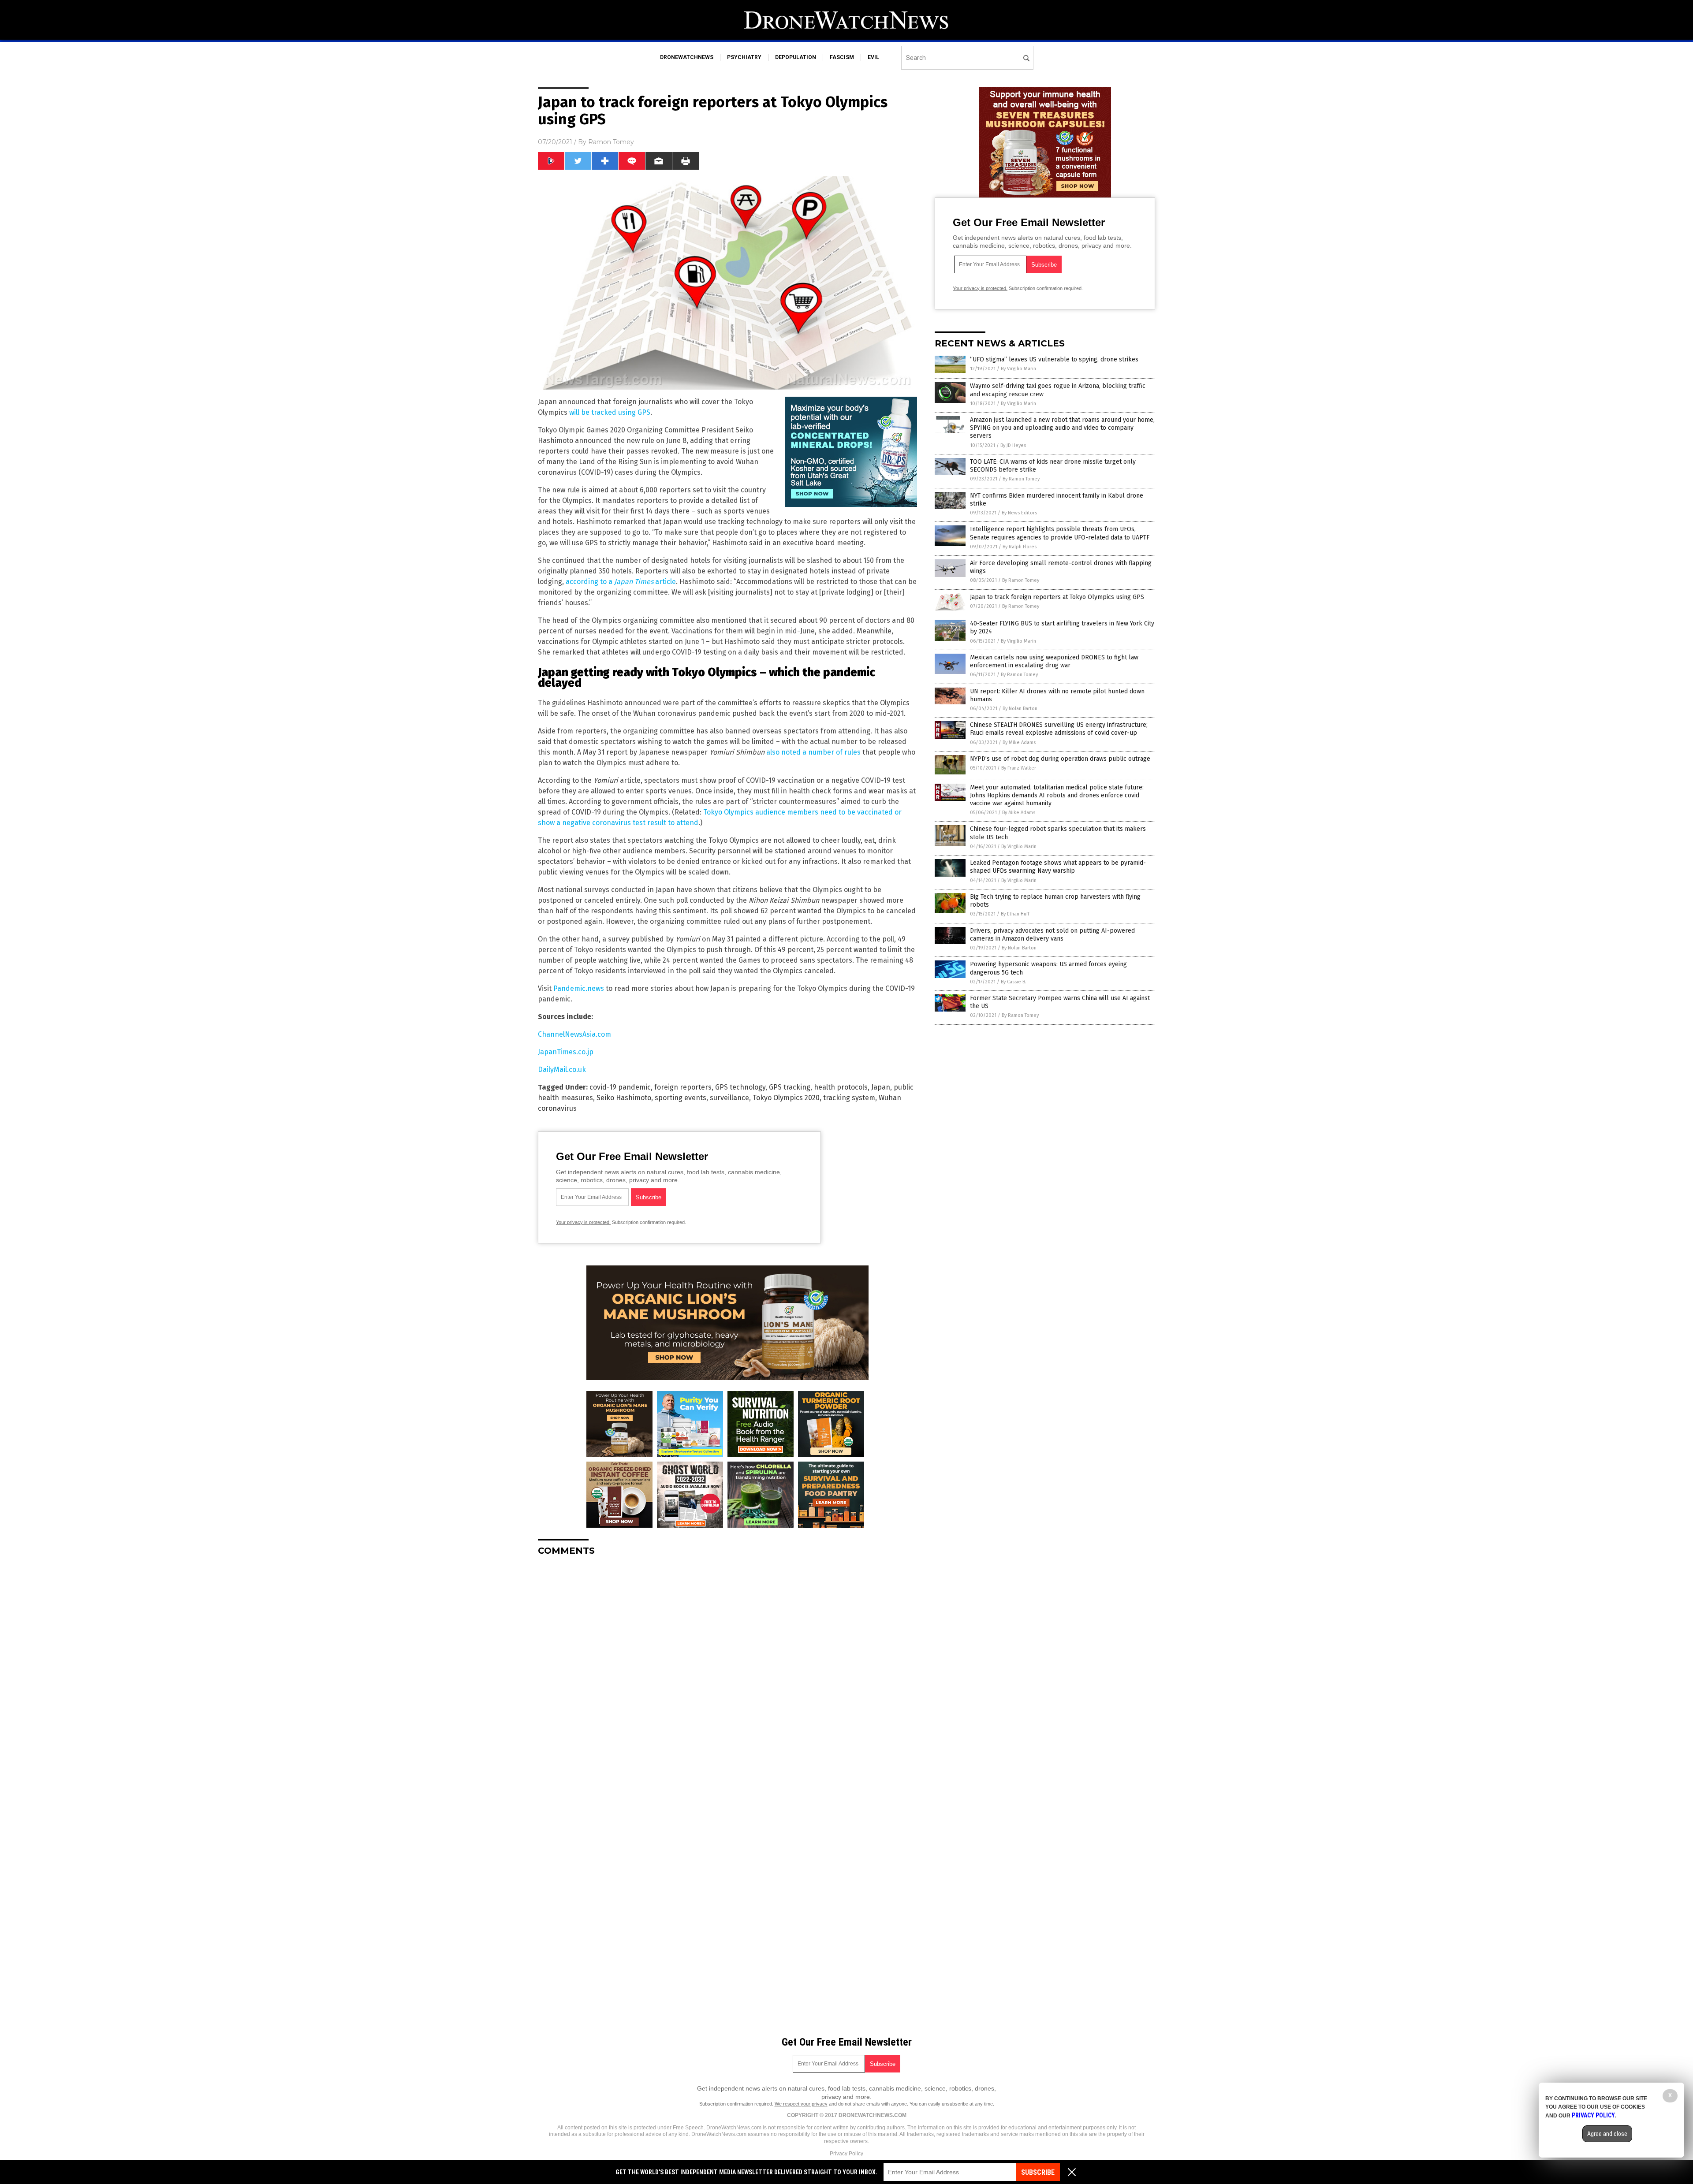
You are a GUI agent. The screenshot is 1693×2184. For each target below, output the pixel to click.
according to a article (621, 582)
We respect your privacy (801, 2104)
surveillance (729, 1098)
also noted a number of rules (813, 752)
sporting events (681, 1098)
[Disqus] (727, 1673)
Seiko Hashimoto (624, 1098)
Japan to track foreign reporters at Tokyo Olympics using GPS (1057, 597)
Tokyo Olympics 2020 (786, 1098)
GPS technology (740, 1087)
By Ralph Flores (1020, 547)
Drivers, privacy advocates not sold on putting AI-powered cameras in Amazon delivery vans (1052, 935)
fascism (842, 57)
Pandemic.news (579, 988)
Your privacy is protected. (583, 1222)
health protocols (841, 1087)
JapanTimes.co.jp (566, 1052)
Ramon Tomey (611, 142)
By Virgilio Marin (1018, 369)
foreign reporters (683, 1087)
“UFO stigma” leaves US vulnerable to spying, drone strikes (1054, 359)
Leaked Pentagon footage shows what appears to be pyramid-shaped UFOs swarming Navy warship (1058, 867)
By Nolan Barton (1020, 709)
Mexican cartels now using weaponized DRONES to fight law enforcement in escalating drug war (1054, 661)
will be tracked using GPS (610, 412)
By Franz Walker (1019, 768)
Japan (881, 1087)
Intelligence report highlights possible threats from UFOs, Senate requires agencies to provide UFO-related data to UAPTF (1060, 533)
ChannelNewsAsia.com (574, 1034)
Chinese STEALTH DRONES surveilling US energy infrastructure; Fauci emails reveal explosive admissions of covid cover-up (1059, 729)
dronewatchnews (687, 57)
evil (873, 57)
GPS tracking (790, 1087)
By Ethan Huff (1015, 914)
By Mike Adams (1019, 742)
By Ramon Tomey (1021, 479)
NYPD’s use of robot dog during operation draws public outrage (1060, 759)
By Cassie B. (1014, 982)
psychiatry (744, 57)
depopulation (796, 57)
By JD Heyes (1013, 445)
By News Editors (1019, 513)
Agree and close (1607, 2134)
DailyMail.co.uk (562, 1070)
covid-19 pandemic (620, 1087)
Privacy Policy (846, 2154)
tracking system (849, 1098)
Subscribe (1038, 2172)
